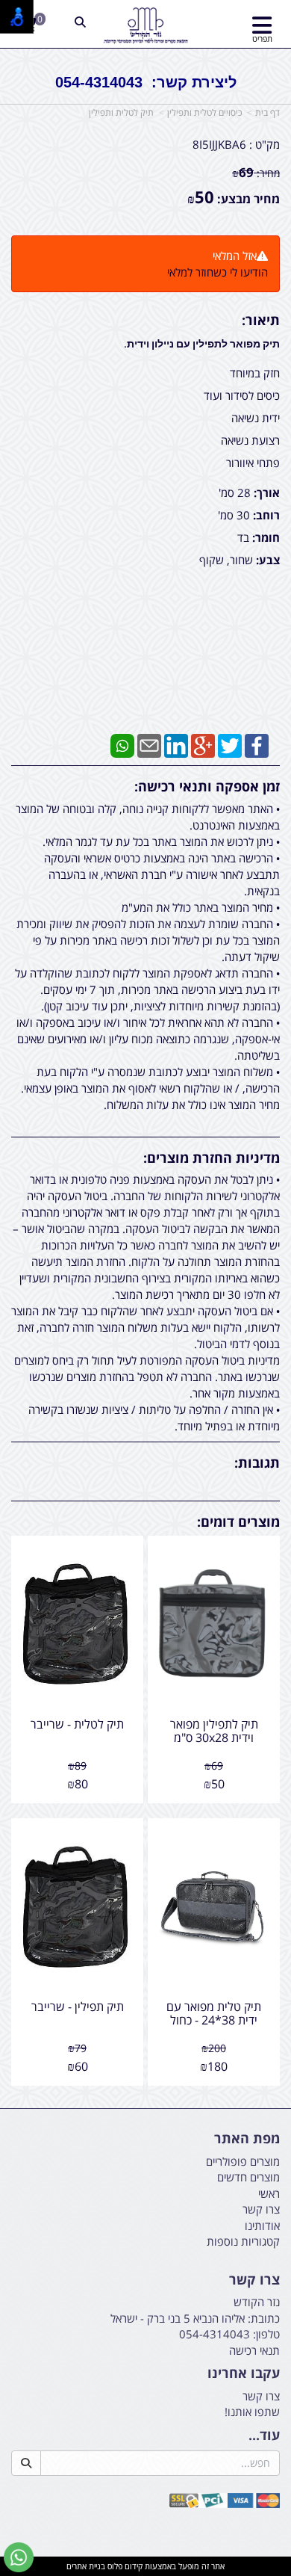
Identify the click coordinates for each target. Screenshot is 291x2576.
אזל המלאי (235, 256)
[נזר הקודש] (146, 26)
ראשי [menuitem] (269, 2193)
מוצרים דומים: (238, 1522)
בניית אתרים (86, 2566)
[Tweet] (230, 744)
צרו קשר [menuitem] (261, 2209)
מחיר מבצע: (248, 199)
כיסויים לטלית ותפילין (204, 112)
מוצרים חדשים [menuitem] (248, 2177)
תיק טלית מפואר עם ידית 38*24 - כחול (214, 2013)
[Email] (149, 744)
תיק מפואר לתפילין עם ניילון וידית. (202, 344)
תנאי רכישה (254, 2350)
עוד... (264, 2436)
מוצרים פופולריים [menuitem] (243, 2161)
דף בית (267, 112)
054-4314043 (215, 2334)
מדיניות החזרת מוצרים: (212, 1158)
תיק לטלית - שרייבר (77, 1724)
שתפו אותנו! (252, 2412)
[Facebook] (257, 744)
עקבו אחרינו (244, 2373)
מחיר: (256, 173)
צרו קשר (254, 2280)
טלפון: (266, 2334)
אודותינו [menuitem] (262, 2226)
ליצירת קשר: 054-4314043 (146, 82)
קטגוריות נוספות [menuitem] (243, 2241)
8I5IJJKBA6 (219, 144)
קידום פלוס (124, 2566)
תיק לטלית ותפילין (121, 112)
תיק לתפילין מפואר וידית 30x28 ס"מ (214, 1731)
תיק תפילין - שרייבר (78, 2007)
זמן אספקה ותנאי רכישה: (207, 786)
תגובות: (257, 1462)
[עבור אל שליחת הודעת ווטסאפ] (19, 2557)
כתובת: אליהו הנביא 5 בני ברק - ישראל (195, 2318)
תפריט (262, 38)
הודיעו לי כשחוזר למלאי (218, 272)
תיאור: (261, 320)
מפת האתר (247, 2139)
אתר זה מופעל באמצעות (145, 2566)
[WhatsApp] (122, 744)
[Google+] (203, 744)
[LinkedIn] (176, 744)
